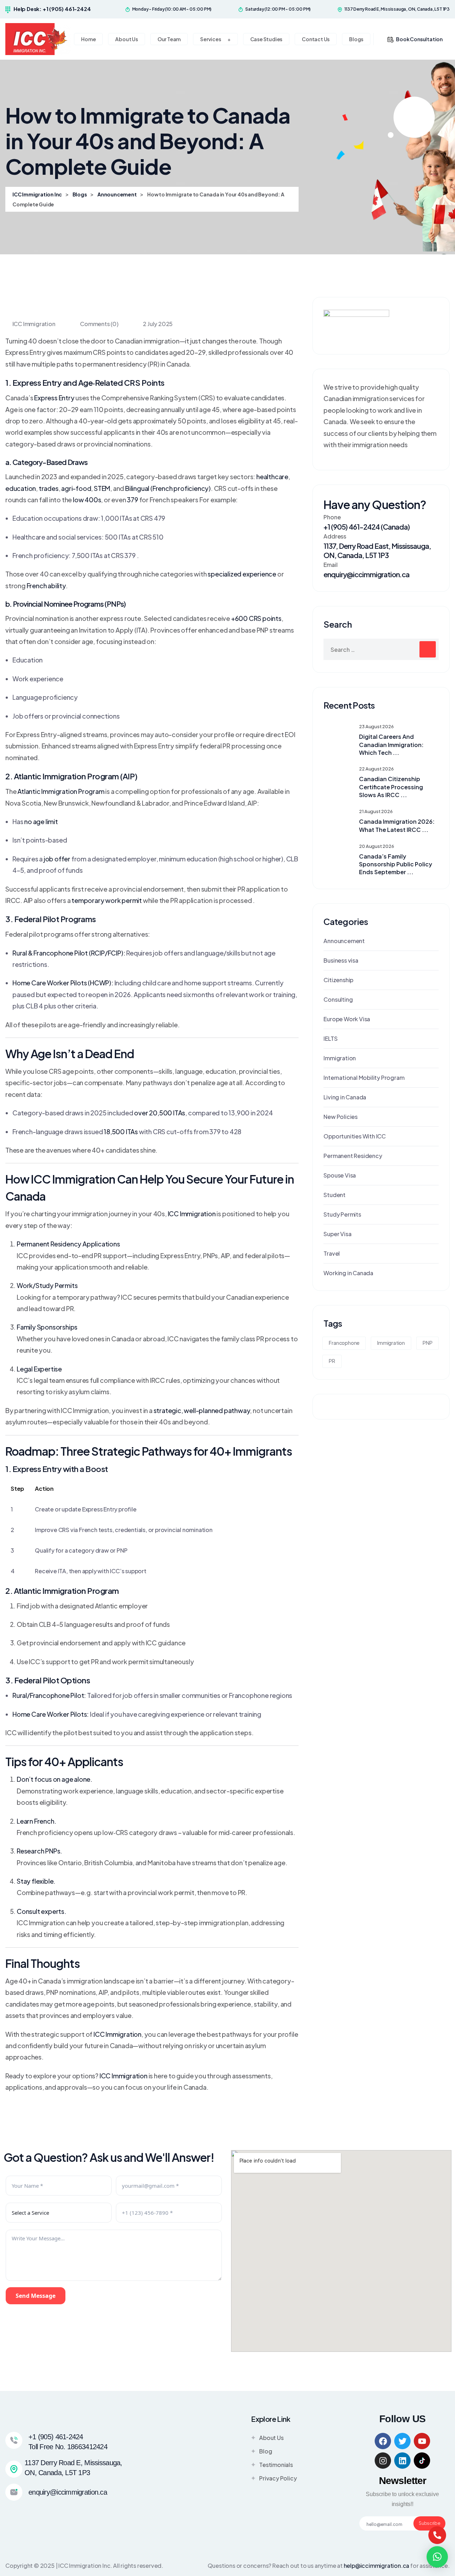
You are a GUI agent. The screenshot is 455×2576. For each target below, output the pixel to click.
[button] (437, 2557)
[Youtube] (422, 2441)
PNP (427, 1343)
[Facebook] (383, 2441)
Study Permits (342, 1214)
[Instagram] (383, 2461)
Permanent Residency (353, 1156)
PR (332, 1361)
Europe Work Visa (347, 1019)
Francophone (344, 1343)
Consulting (338, 999)
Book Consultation (419, 39)
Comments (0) (98, 324)
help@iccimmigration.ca (377, 2566)
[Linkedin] (402, 2461)
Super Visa (337, 1234)
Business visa (341, 960)
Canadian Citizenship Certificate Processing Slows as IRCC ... (391, 787)
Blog (266, 2451)
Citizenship (338, 980)
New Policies (341, 1117)
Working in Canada (348, 1273)
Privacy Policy (278, 2478)
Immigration (340, 1058)
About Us (271, 2438)
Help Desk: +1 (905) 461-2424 (52, 9)
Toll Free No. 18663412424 (68, 2447)
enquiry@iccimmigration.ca (366, 574)
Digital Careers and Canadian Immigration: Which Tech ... (391, 745)
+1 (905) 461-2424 (56, 2437)
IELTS (330, 1038)
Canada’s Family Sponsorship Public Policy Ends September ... (396, 864)
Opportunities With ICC (355, 1136)
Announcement (344, 941)
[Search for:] (381, 649)
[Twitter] (402, 2441)
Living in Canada (345, 1097)
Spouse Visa (340, 1175)
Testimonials (276, 2465)
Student (334, 1195)
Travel (332, 1253)
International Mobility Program (364, 1078)
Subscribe (429, 2523)
